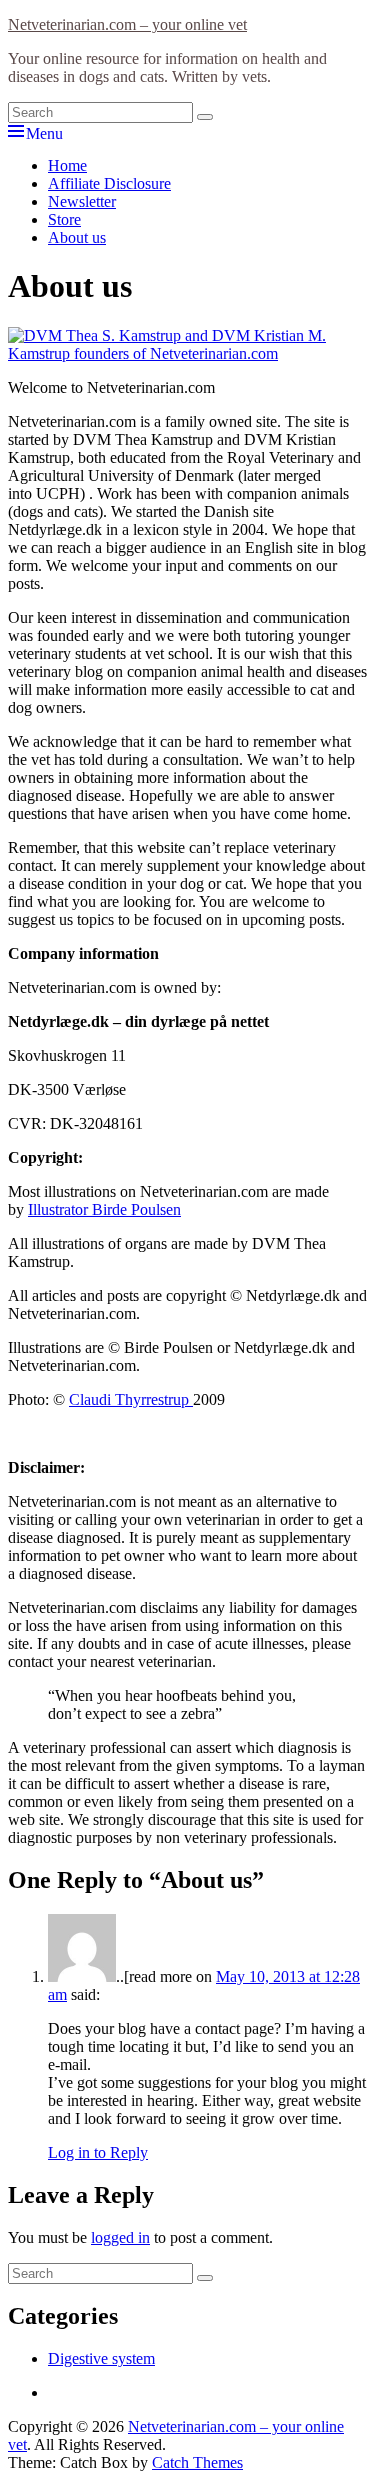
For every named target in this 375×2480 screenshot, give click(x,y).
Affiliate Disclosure (109, 183)
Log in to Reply (98, 2152)
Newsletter (82, 201)
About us (77, 237)
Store (64, 219)
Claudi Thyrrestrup (131, 1399)
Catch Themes (197, 2462)
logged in (120, 2237)
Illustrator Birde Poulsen (104, 1209)
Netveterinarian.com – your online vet (127, 24)
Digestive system (101, 2358)
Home (67, 165)
